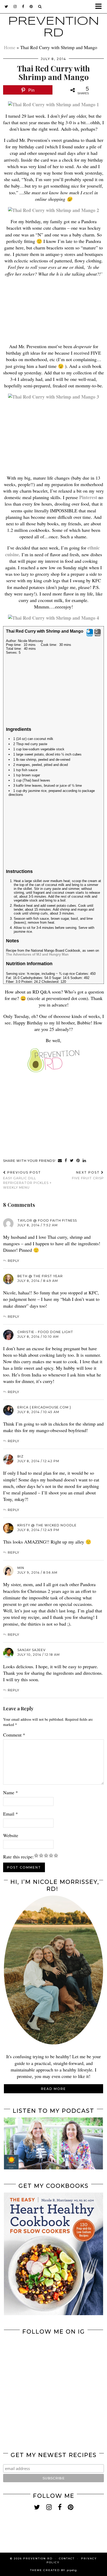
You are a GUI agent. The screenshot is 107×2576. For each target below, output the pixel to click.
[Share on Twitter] (72, 1161)
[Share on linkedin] (84, 1161)
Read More (53, 2089)
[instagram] (15, 6)
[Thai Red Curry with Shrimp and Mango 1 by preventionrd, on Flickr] (53, 104)
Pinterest (88, 497)
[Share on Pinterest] (78, 1161)
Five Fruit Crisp (88, 1175)
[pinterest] (31, 6)
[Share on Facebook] (66, 1161)
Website (11, 1835)
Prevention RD (38, 2558)
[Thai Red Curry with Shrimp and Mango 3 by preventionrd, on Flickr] (53, 397)
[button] (100, 7)
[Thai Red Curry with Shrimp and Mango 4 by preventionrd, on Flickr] (53, 618)
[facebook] (23, 6)
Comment (14, 1735)
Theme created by (53, 2570)
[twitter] (6, 6)
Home (10, 47)
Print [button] (98, 635)
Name (11, 1792)
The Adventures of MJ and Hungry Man (37, 954)
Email (11, 1814)
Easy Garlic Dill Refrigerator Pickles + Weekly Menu (27, 1180)
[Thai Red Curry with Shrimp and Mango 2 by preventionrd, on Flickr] (53, 210)
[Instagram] (29, 2363)
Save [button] (90, 635)
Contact (67, 2558)
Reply (14, 1261)
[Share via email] (60, 1161)
